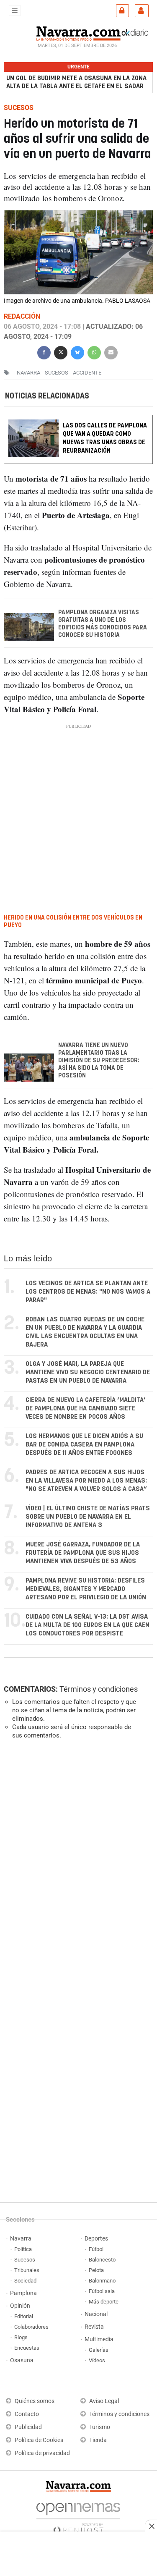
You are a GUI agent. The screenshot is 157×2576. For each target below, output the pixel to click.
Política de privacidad (42, 2453)
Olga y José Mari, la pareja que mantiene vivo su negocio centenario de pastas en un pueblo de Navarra (88, 1372)
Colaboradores (31, 2327)
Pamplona (23, 2293)
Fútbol (96, 2249)
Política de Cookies (39, 2440)
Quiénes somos (35, 2401)
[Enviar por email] (111, 351)
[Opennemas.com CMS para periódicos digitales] (78, 2516)
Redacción (22, 316)
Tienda (98, 2440)
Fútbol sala (102, 2291)
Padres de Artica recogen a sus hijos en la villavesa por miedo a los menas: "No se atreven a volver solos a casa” (86, 1481)
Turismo (100, 2427)
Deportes (96, 2239)
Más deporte (104, 2302)
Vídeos (97, 2360)
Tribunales (27, 2270)
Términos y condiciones (99, 1689)
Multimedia (99, 2339)
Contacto (27, 2414)
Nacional (96, 2314)
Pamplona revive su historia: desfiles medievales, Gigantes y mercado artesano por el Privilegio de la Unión (86, 1589)
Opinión (20, 2306)
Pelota (96, 2270)
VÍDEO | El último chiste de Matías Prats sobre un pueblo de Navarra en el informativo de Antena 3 (88, 1517)
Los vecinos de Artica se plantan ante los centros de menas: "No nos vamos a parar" (88, 1292)
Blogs (21, 2337)
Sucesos (25, 2260)
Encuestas (27, 2348)
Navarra (21, 2239)
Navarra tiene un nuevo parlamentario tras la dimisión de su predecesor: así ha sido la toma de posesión (99, 1061)
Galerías (99, 2350)
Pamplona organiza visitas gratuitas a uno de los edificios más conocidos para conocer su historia (103, 624)
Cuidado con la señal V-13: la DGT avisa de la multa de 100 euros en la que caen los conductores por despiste (88, 1625)
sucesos (57, 372)
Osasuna (22, 2360)
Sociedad (25, 2281)
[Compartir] (44, 351)
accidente (87, 372)
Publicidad (28, 2427)
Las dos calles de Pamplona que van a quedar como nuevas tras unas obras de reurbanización (105, 439)
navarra (28, 372)
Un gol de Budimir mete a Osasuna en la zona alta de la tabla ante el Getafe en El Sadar (76, 82)
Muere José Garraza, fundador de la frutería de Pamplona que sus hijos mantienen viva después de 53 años (83, 1553)
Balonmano (102, 2281)
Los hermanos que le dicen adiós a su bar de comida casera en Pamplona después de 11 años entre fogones (84, 1445)
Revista (94, 2327)
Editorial (24, 2316)
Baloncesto (102, 2260)
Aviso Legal (104, 2401)
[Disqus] (77, 1861)
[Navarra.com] (78, 32)
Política (23, 2249)
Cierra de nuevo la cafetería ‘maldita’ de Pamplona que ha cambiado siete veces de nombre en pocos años (86, 1409)
